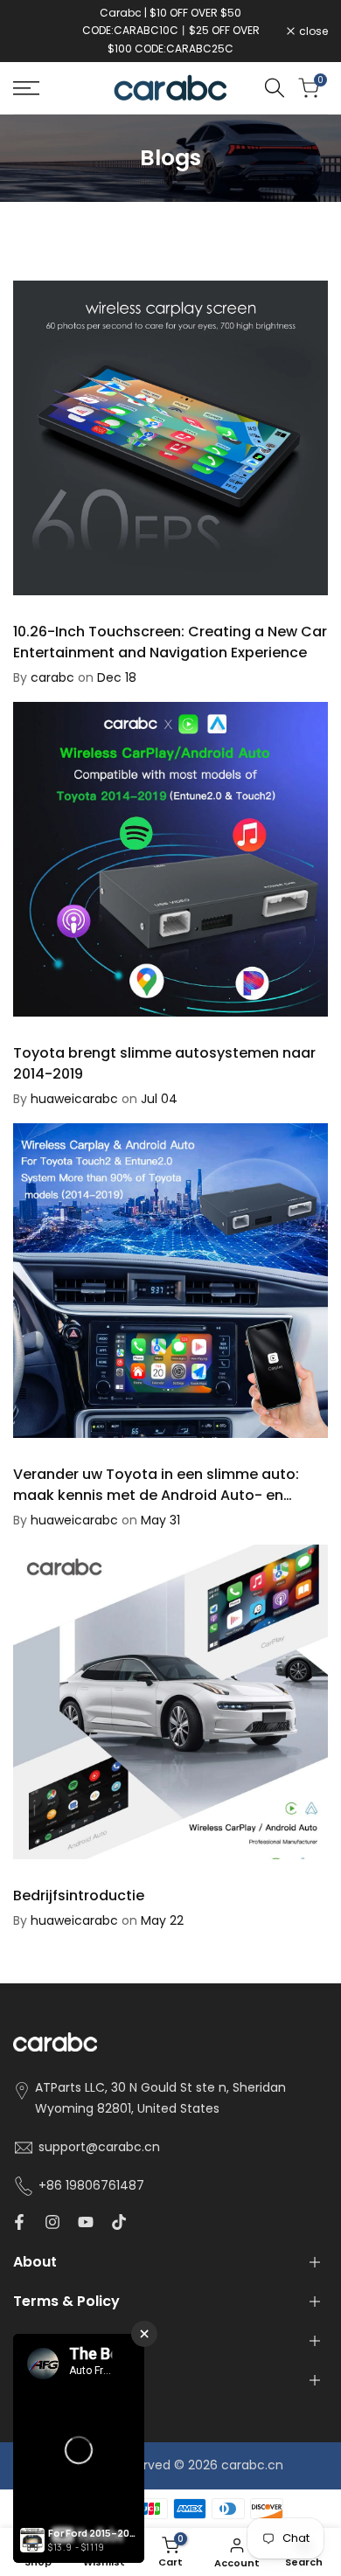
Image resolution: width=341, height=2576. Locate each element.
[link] (170, 158)
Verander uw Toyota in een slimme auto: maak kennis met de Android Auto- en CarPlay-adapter (156, 1495)
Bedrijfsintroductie (79, 1896)
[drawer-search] (275, 88)
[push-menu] (26, 88)
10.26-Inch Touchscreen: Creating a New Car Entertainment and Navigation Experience (170, 642)
